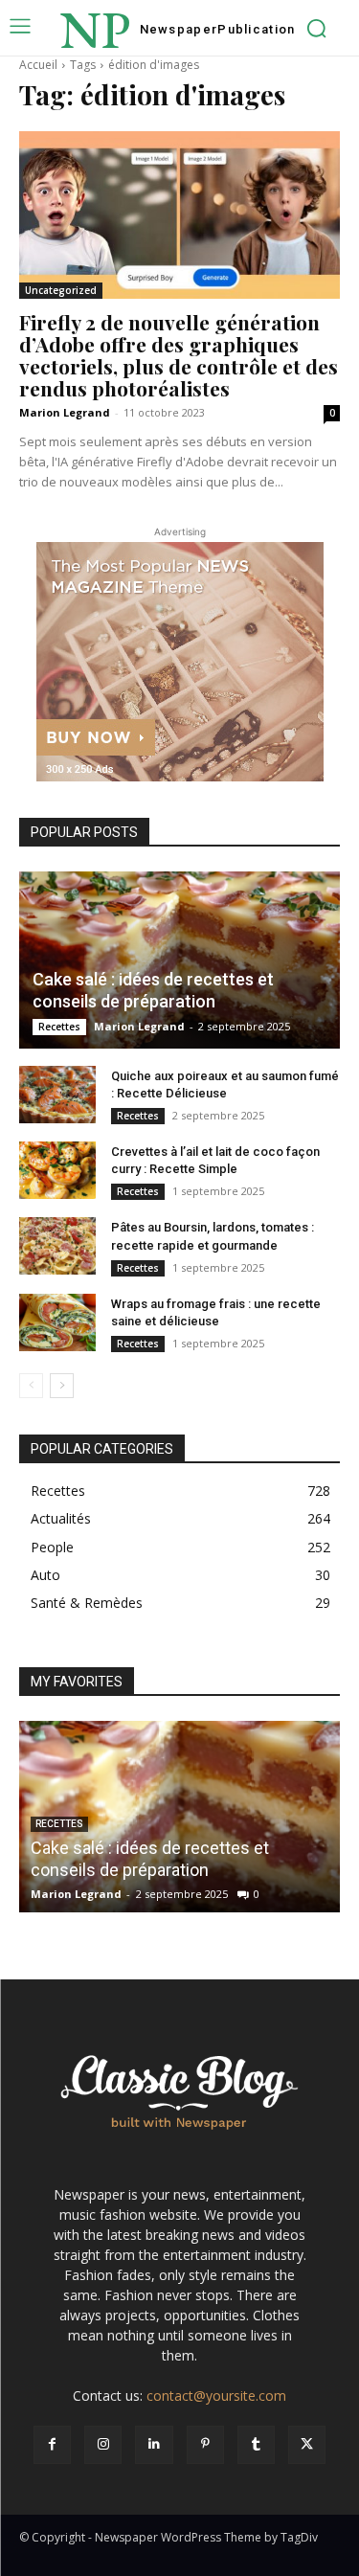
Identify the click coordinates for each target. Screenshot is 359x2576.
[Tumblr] (256, 2444)
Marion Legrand (65, 412)
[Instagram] (103, 2444)
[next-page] (62, 1386)
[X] (307, 2444)
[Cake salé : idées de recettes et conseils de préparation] (179, 960)
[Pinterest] (205, 2444)
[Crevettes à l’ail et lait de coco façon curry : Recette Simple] (57, 1170)
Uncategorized (61, 290)
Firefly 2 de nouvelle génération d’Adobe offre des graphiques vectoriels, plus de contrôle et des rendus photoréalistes (179, 355)
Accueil (38, 65)
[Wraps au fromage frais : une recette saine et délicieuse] (57, 1322)
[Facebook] (52, 2444)
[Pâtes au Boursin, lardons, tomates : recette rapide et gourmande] (57, 1246)
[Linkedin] (154, 2444)
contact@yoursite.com (216, 2395)
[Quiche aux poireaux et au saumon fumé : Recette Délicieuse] (57, 1095)
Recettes (59, 1027)
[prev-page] (31, 1386)
